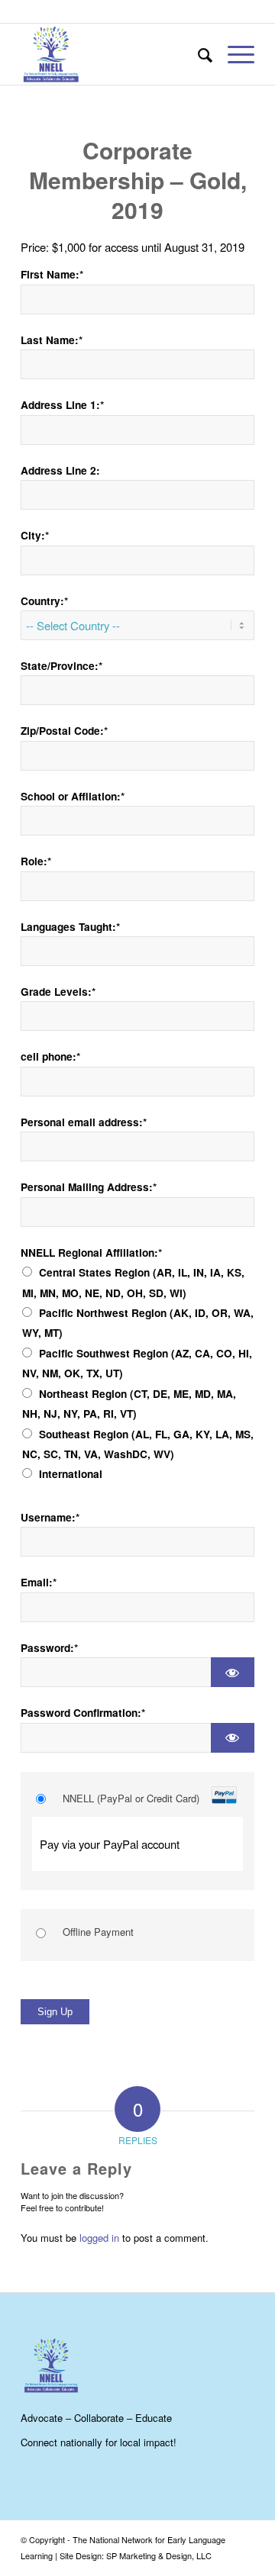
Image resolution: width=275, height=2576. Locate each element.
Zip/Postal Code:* (64, 731)
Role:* (36, 861)
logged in (99, 2238)
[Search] (197, 54)
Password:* (49, 1648)
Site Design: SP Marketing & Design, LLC (136, 2555)
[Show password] (233, 1672)
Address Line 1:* (62, 405)
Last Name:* (52, 340)
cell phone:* (50, 1056)
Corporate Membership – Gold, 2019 (138, 180)
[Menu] (233, 54)
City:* (35, 535)
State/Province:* (61, 666)
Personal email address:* (84, 1122)
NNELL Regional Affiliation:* (91, 1253)
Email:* (39, 1582)
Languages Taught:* (70, 927)
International (71, 1474)
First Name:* (52, 274)
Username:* (50, 1517)
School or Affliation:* (73, 796)
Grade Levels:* (58, 992)
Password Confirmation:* (83, 1713)
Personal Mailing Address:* (89, 1187)
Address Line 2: (60, 470)
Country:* (44, 601)
